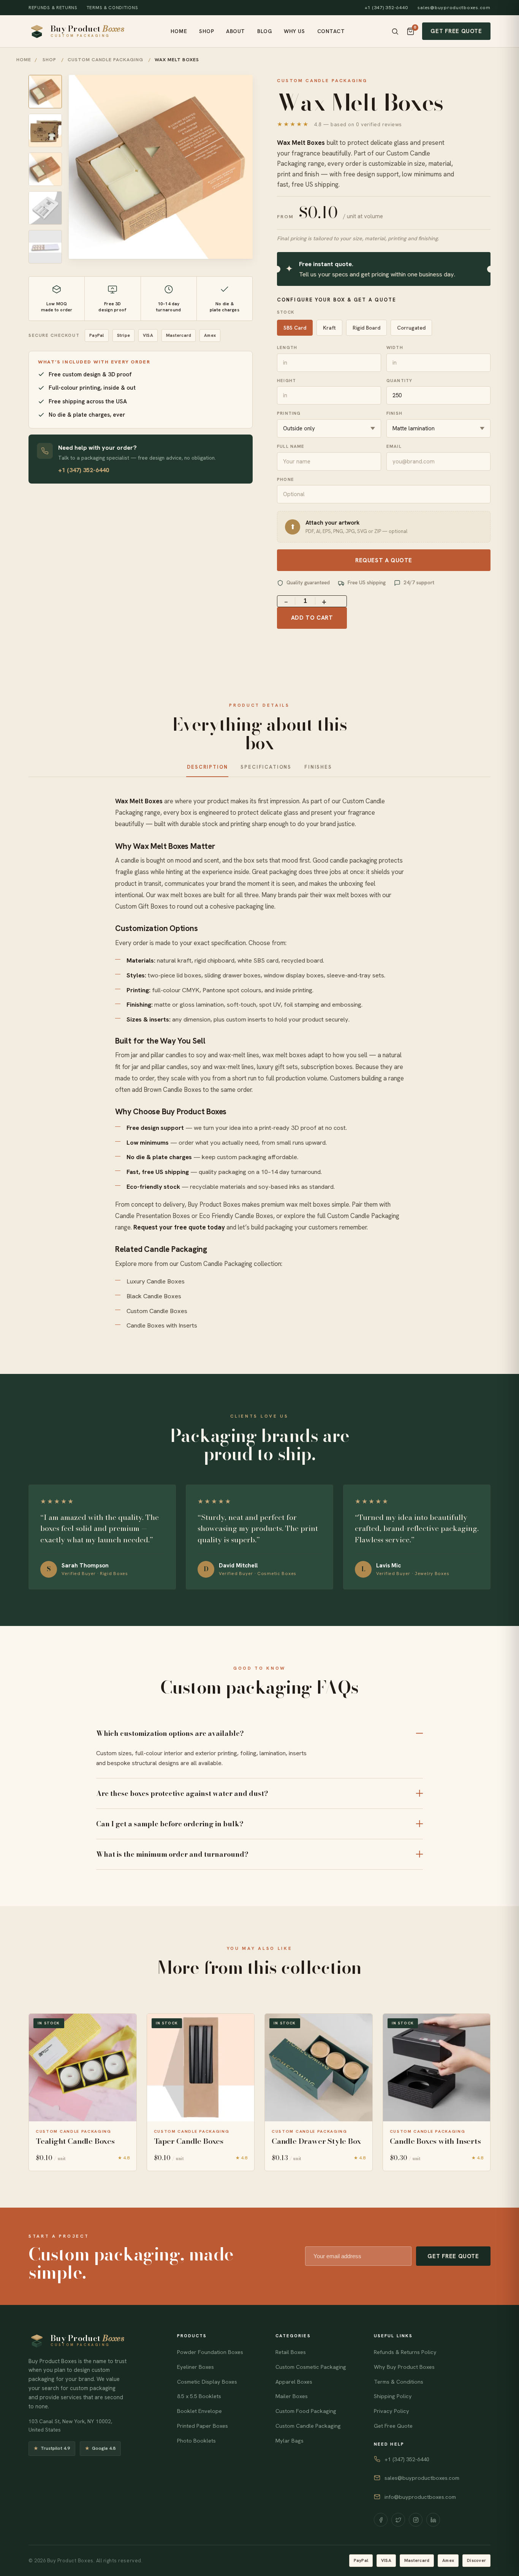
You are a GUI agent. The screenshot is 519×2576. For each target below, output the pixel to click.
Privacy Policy (392, 2411)
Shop (206, 31)
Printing (289, 413)
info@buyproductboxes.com (420, 2497)
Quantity (399, 380)
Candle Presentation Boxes (153, 1216)
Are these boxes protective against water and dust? (182, 1793)
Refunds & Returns (53, 7)
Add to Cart (312, 618)
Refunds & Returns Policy (405, 2352)
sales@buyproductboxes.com (454, 8)
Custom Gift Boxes (142, 906)
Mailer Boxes (292, 2396)
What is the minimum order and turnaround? (172, 1854)
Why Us (294, 31)
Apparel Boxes (294, 2382)
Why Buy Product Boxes (404, 2367)
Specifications (266, 767)
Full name (291, 446)
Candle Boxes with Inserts (162, 1325)
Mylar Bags (290, 2441)
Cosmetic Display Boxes (207, 2382)
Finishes (318, 767)
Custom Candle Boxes (157, 1311)
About (236, 31)
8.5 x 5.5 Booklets (199, 2396)
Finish (394, 413)
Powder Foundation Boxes (210, 2352)
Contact (331, 31)
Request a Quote (384, 560)
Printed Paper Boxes (203, 2426)
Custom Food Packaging (306, 2411)
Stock (286, 312)
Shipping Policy (393, 2396)
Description (207, 767)
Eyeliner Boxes (195, 2367)
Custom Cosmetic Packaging (311, 2367)
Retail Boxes (291, 2352)
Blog (264, 31)
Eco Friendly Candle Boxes (236, 1216)
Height (286, 380)
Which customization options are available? (170, 1733)
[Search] (395, 31)
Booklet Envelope (199, 2411)
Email (394, 446)
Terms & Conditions (112, 7)
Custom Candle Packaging (363, 1216)
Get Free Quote (456, 31)
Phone (286, 479)
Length (287, 347)
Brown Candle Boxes (172, 1090)
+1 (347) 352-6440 (386, 8)
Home (179, 31)
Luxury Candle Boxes (156, 1281)
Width (395, 347)
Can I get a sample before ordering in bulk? (170, 1824)
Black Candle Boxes (154, 1296)
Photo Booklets (196, 2441)
